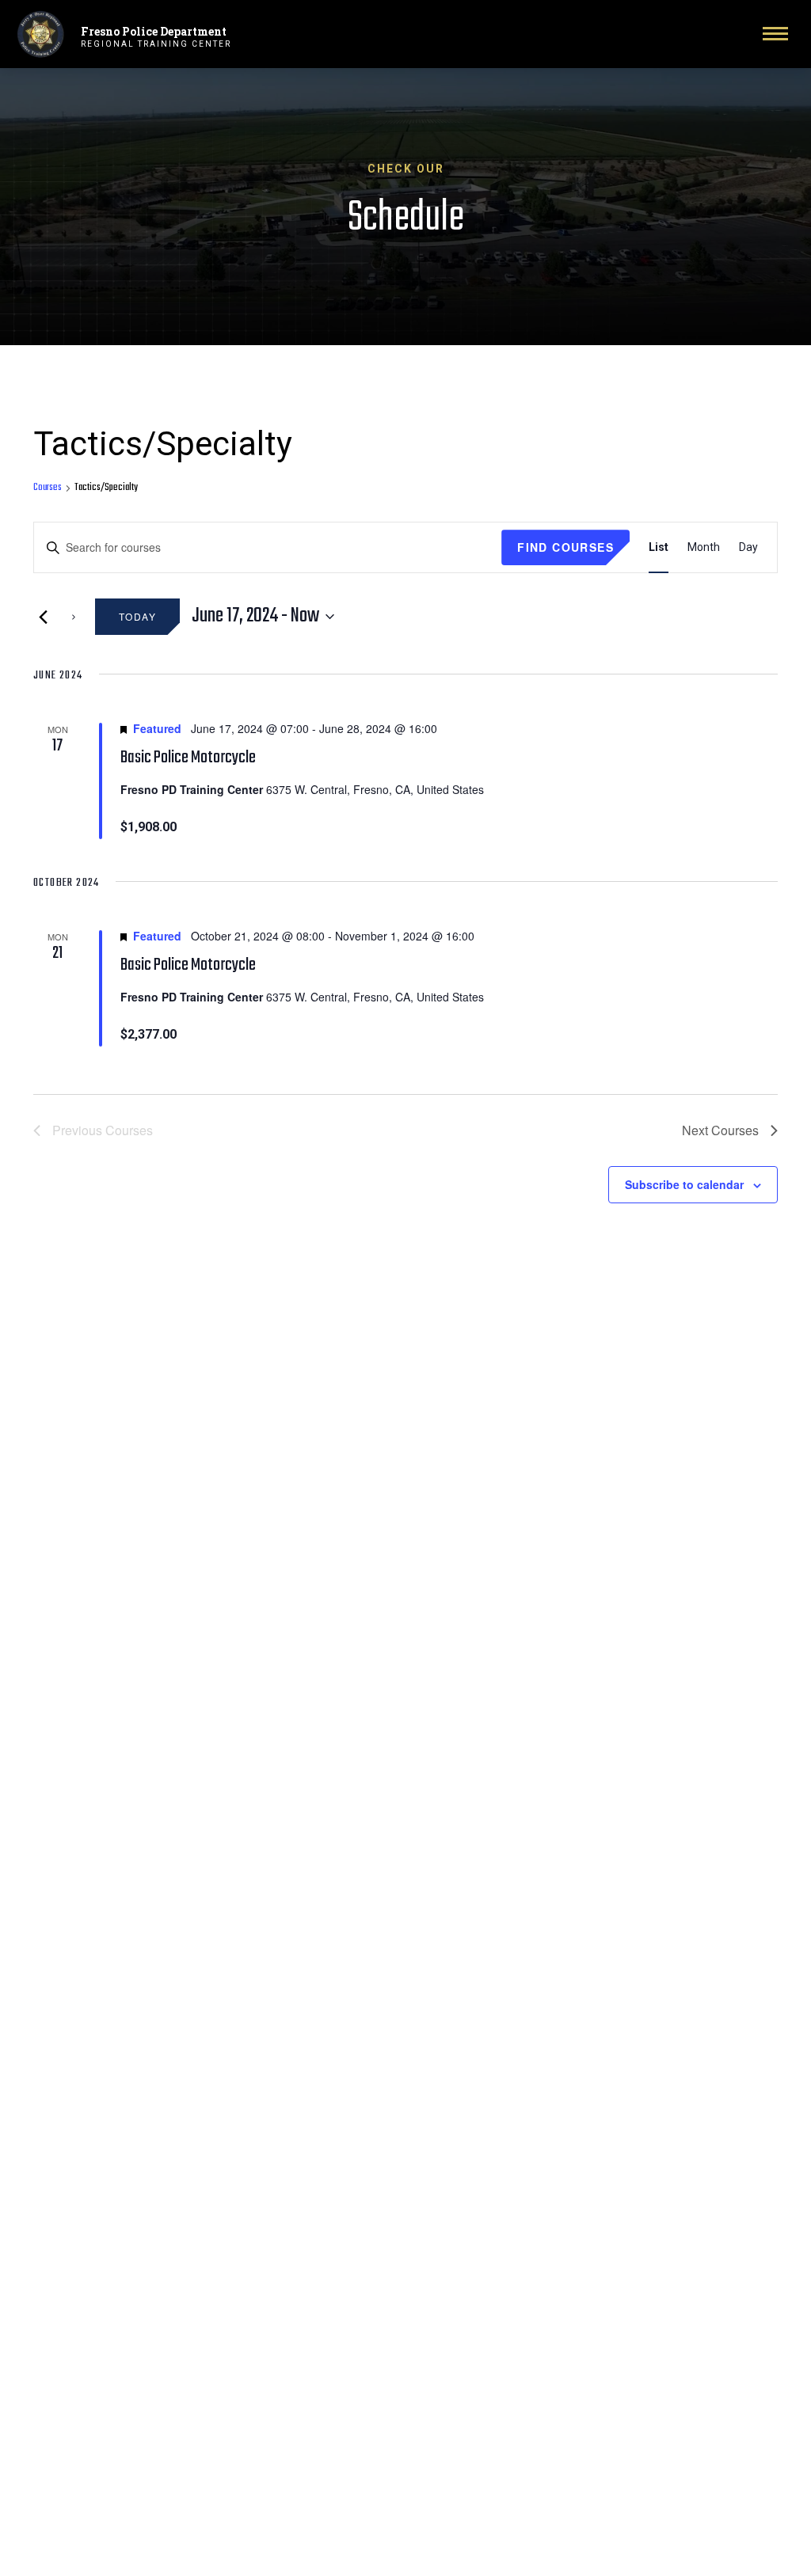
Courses (48, 488)
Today (137, 616)
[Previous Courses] (43, 617)
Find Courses (565, 547)
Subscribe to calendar (684, 1184)
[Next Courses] (74, 617)
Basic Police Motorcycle (188, 758)
